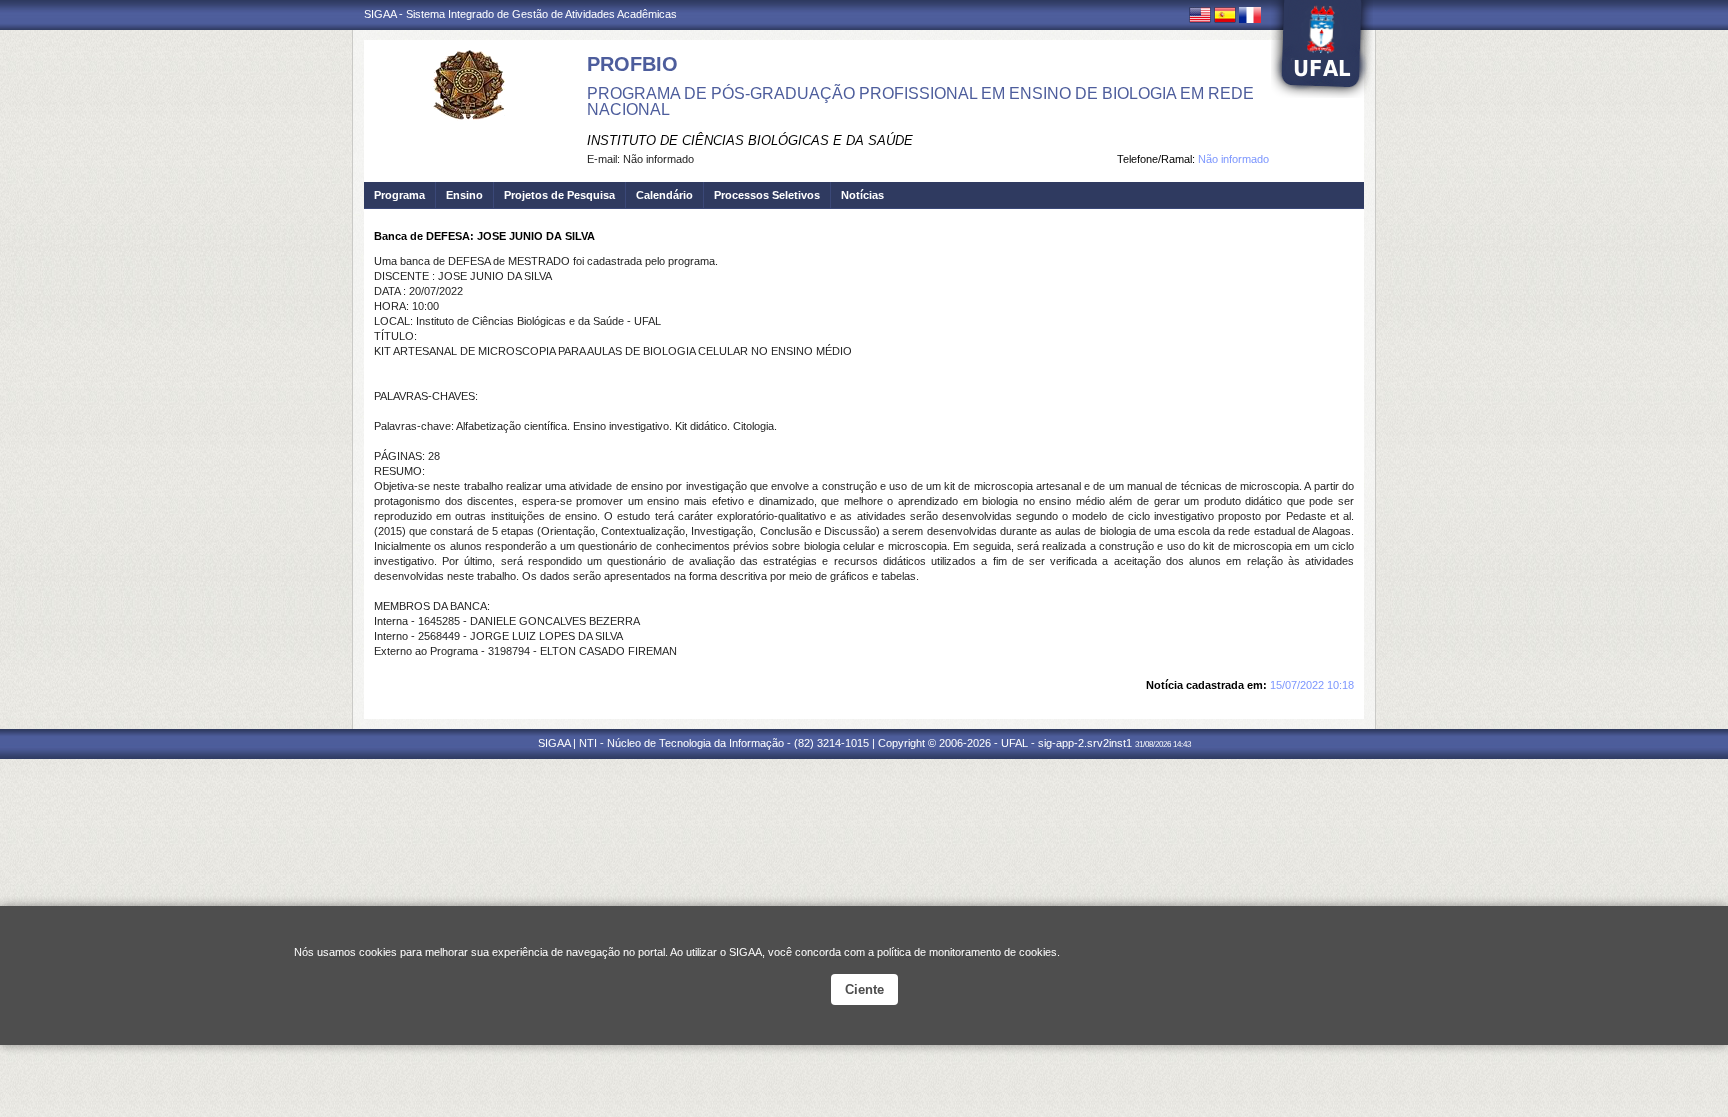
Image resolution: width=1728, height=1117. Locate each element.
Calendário (664, 195)
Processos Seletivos (767, 195)
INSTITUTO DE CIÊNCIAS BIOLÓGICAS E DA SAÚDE (750, 140)
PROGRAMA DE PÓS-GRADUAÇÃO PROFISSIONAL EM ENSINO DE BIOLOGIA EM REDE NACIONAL (920, 101)
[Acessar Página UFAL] (1322, 49)
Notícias (862, 195)
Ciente (864, 989)
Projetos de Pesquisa (559, 195)
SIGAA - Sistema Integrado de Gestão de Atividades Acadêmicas (520, 14)
